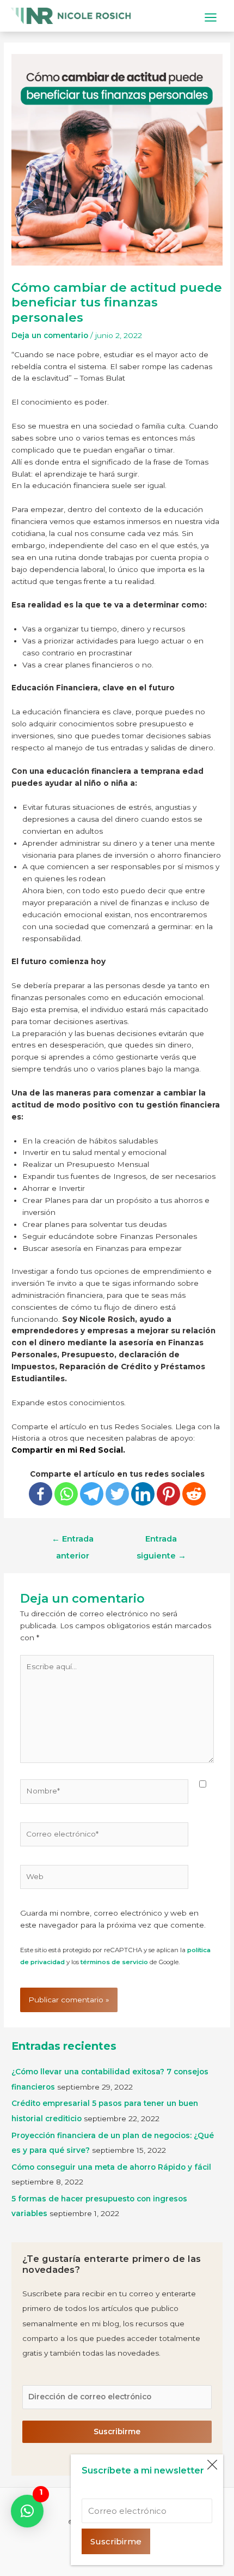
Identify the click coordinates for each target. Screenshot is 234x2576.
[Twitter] (117, 1494)
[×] (27, 2511)
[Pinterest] (168, 1494)
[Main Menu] (211, 17)
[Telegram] (92, 1494)
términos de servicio (114, 1962)
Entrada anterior (73, 1542)
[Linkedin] (143, 1494)
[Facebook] (41, 1494)
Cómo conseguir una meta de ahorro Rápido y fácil (111, 2167)
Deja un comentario (50, 335)
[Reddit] (194, 1494)
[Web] (104, 1879)
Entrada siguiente (161, 1542)
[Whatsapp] (66, 1494)
